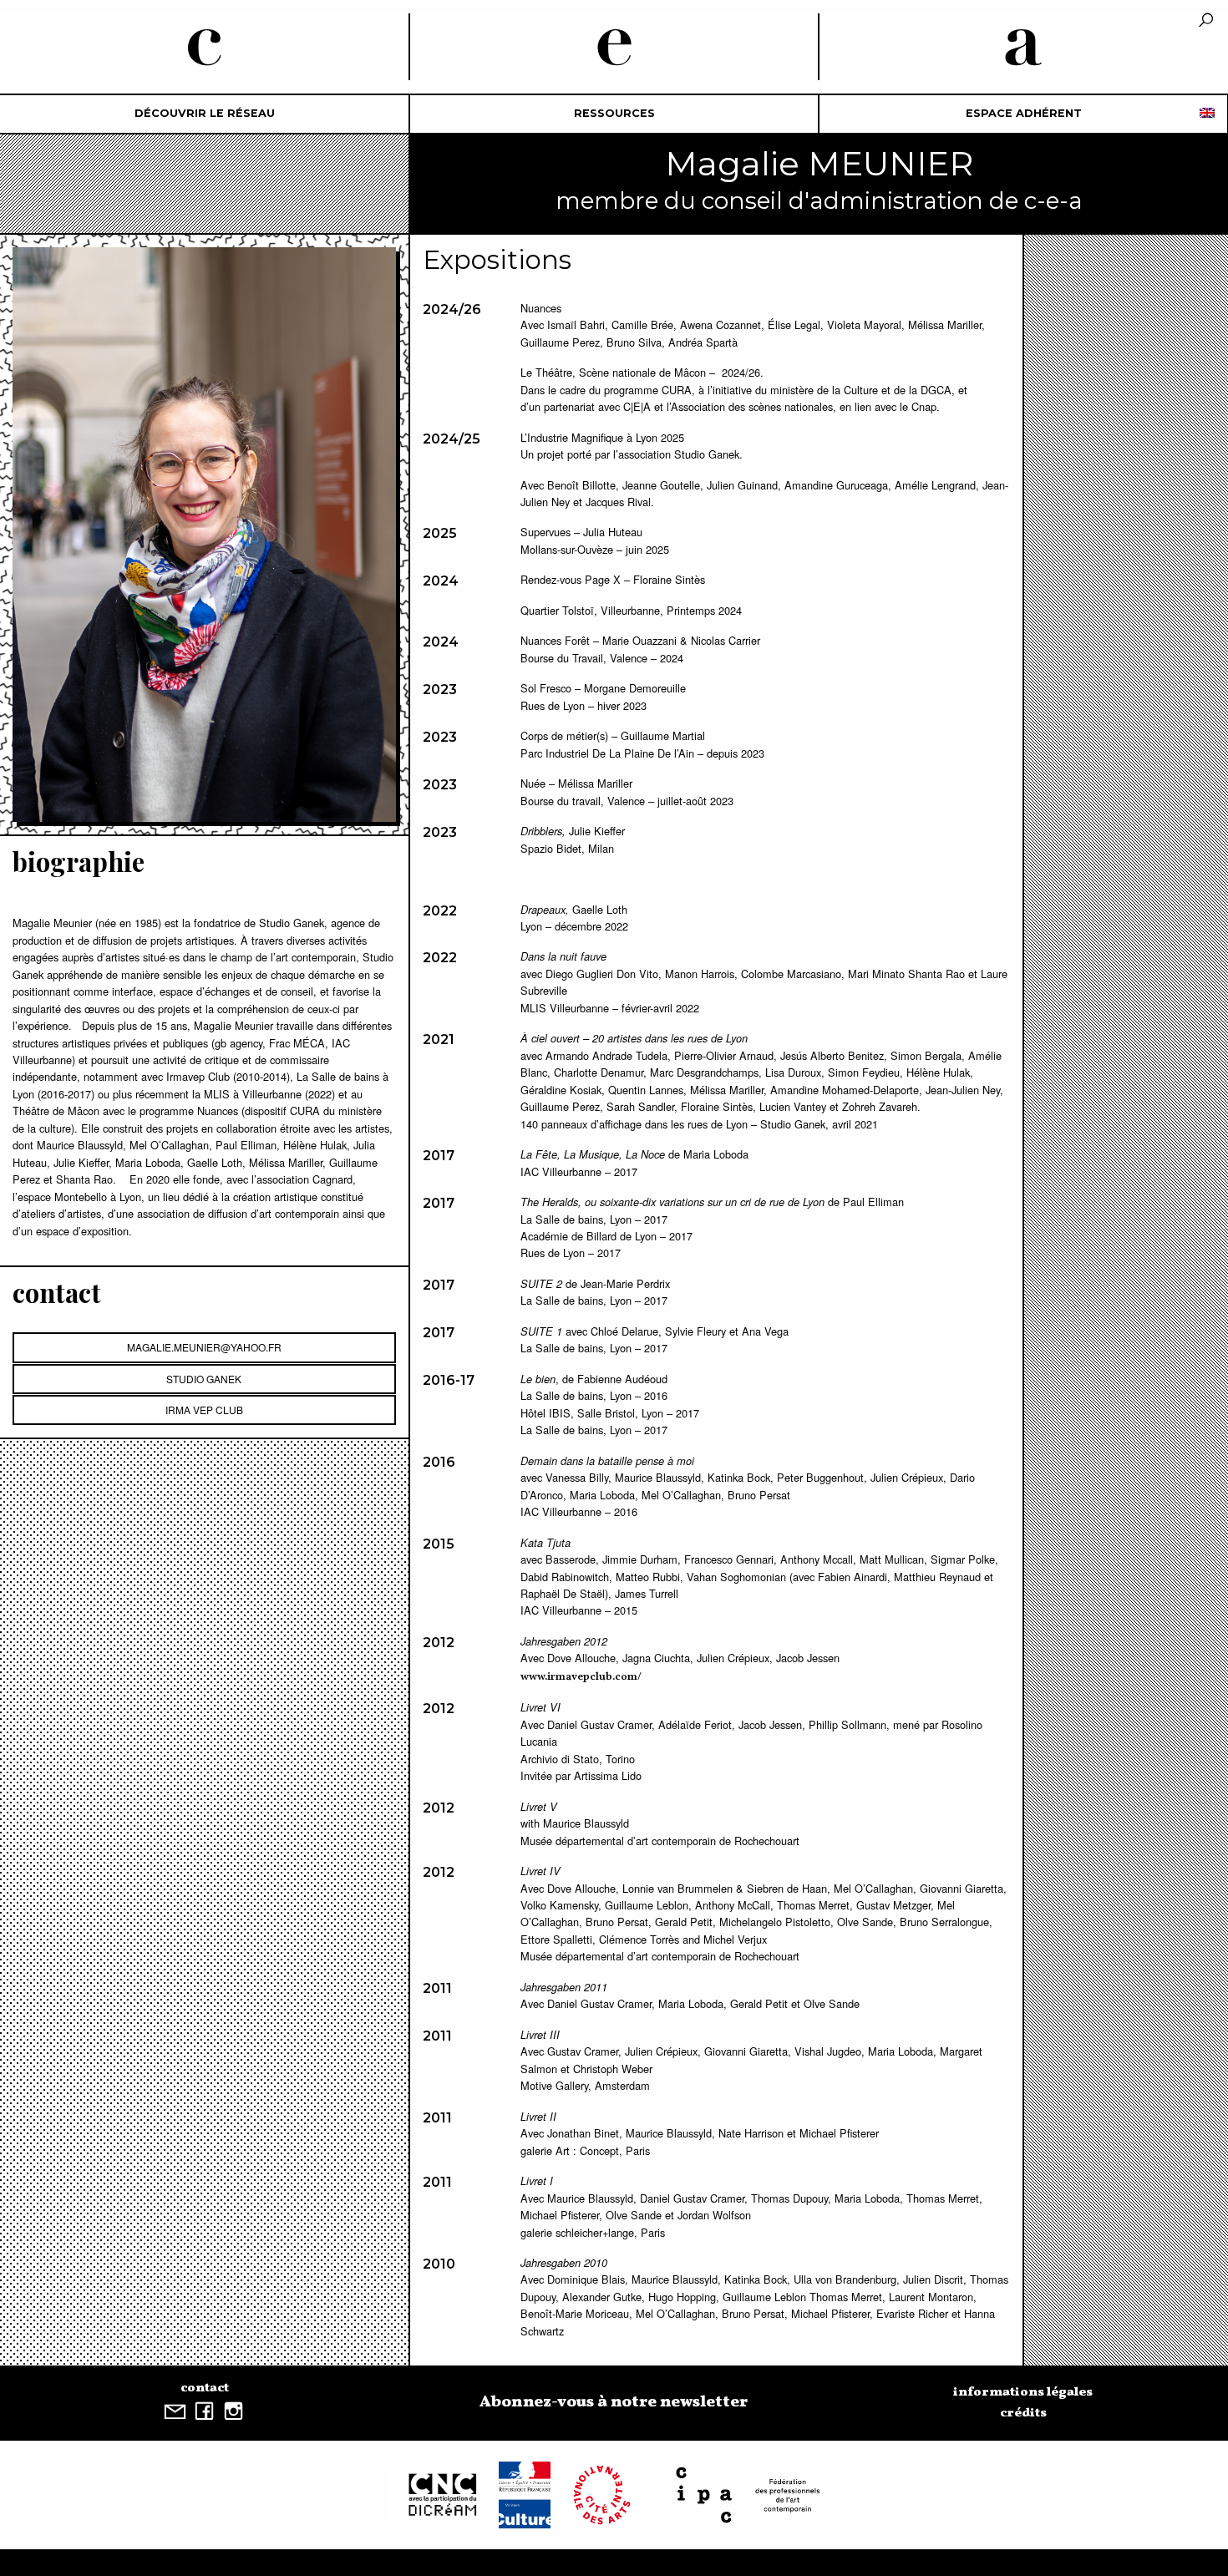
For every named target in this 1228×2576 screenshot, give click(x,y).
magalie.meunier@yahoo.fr (204, 1347)
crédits (1023, 2413)
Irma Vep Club (204, 1410)
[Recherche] (1206, 21)
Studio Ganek (204, 1379)
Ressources (614, 113)
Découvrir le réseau (205, 113)
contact (205, 2388)
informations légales (1023, 2392)
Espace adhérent (1024, 113)
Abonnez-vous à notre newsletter (614, 2402)
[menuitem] (205, 114)
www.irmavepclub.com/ (581, 1677)
